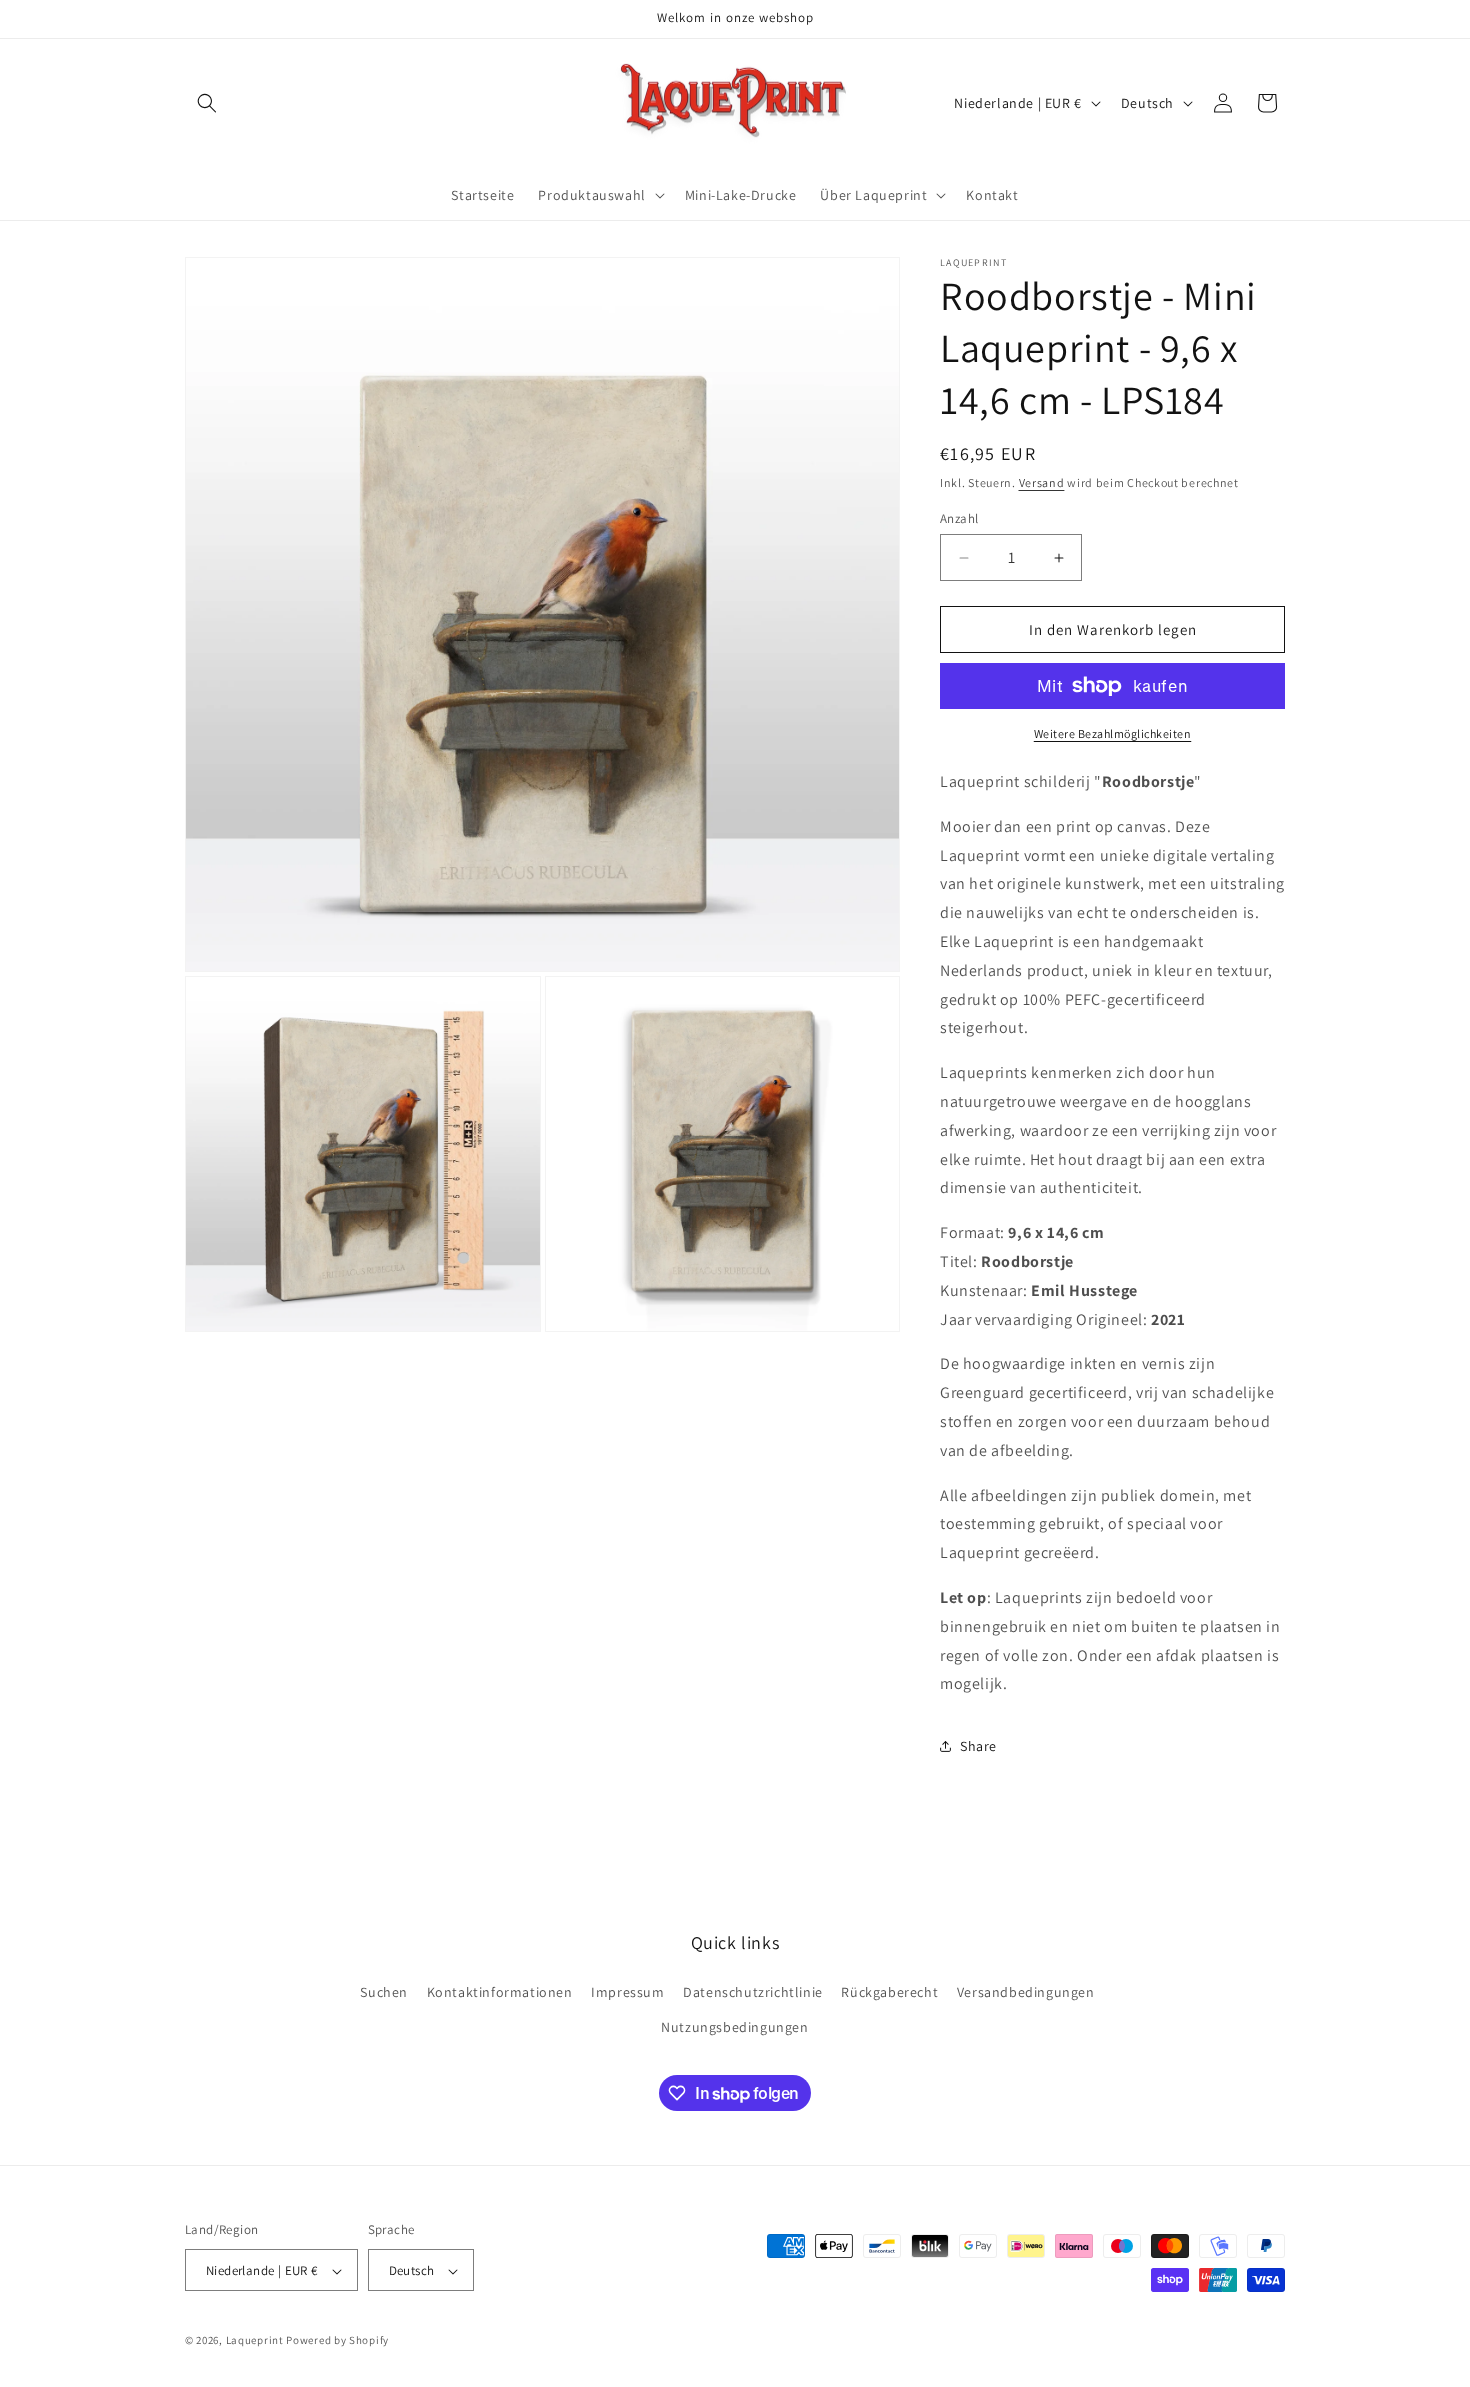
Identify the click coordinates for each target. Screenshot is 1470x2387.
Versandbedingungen (1026, 1992)
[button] (207, 103)
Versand (1042, 482)
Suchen (384, 1992)
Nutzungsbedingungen (734, 2027)
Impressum (627, 1992)
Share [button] (978, 1746)
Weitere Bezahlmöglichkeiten (1113, 733)
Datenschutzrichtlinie (753, 1992)
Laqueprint (255, 2341)
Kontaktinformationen (500, 1992)
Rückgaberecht (889, 1992)
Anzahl (959, 518)
